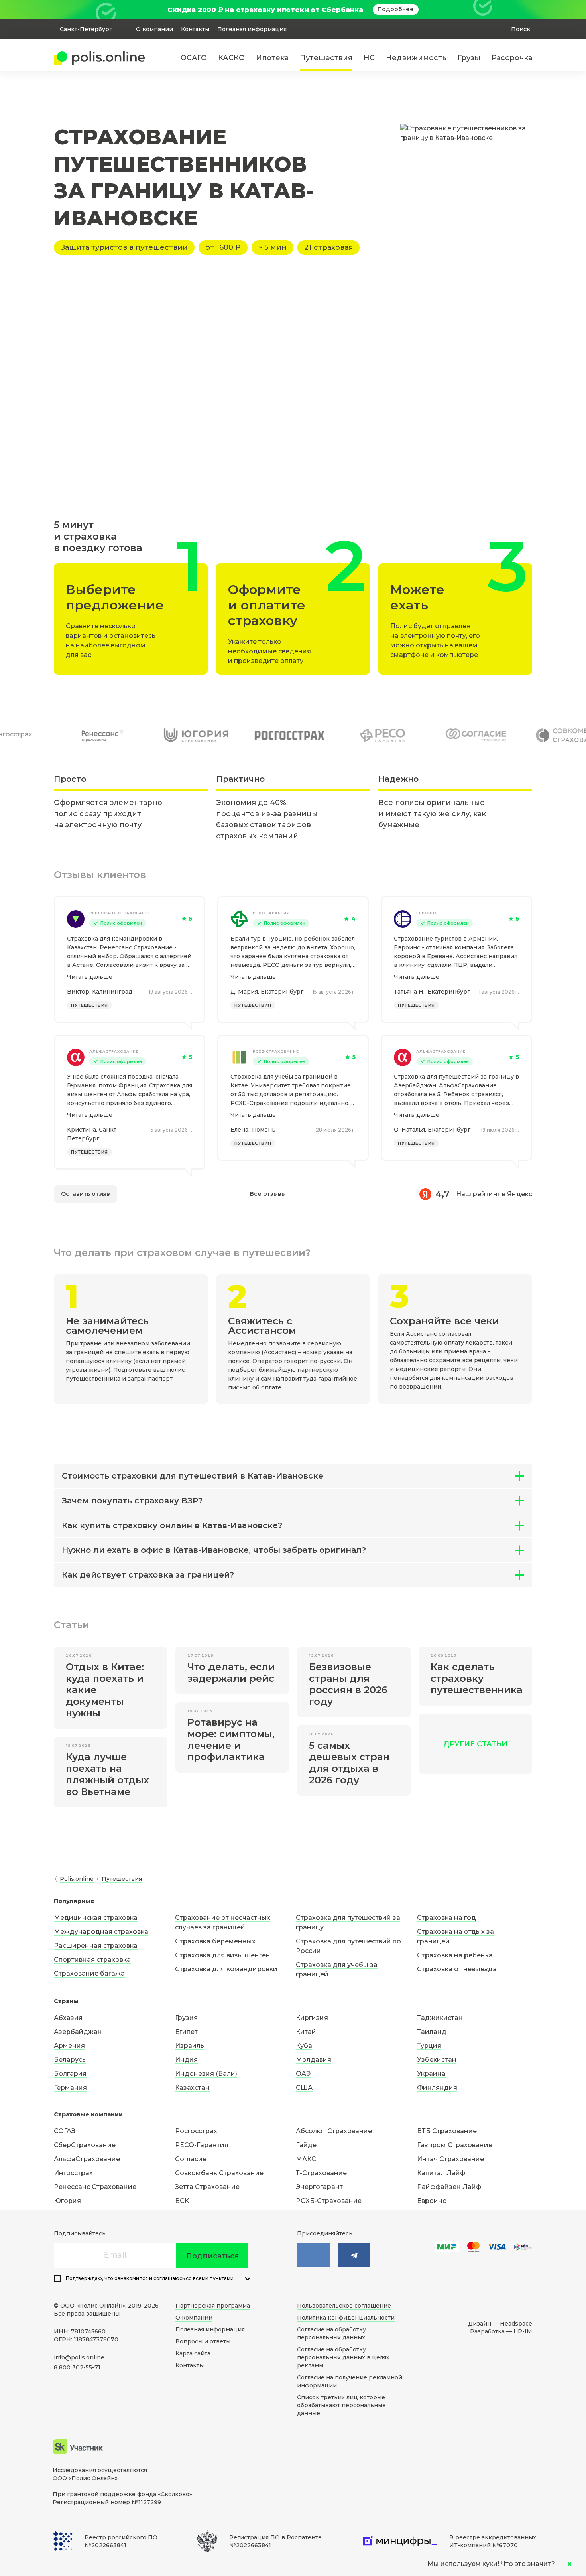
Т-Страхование (321, 2173)
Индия (186, 2060)
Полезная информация (252, 29)
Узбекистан (437, 2060)
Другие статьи (475, 1744)
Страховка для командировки (226, 1969)
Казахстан (192, 2088)
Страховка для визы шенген (223, 1955)
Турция (429, 2046)
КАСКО (231, 58)
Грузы (469, 58)
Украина (431, 2074)
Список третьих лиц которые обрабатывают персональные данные (341, 2405)
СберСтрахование (85, 2145)
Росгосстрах (196, 2131)
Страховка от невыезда (457, 1969)
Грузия (186, 2018)
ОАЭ (303, 2074)
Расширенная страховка (96, 1946)
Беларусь (70, 2060)
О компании (154, 29)
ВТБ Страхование (447, 2131)
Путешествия (326, 58)
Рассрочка (512, 58)
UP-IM (523, 2331)
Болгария (70, 2074)
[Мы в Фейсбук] (354, 2255)
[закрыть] (527, 10)
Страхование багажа (89, 1973)
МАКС (306, 2159)
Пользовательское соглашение (344, 2306)
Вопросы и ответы (203, 2341)
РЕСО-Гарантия (271, 913)
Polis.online (77, 1879)
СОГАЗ (65, 2131)
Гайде (306, 2145)
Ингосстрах (73, 2173)
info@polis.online (79, 2357)
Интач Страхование (450, 2159)
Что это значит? (528, 2564)
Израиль (190, 2046)
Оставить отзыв (86, 1194)
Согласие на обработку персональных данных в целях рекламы (343, 2357)
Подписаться (213, 2256)
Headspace (516, 2324)
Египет (186, 2032)
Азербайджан (78, 2032)
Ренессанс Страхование (120, 913)
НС (369, 58)
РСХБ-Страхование (276, 1051)
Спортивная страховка (92, 1960)
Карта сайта (193, 2353)
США (304, 2088)
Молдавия (314, 2060)
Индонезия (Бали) (206, 2074)
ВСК (182, 2201)
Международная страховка (101, 1932)
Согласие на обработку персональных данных (331, 2333)
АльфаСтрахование (114, 1051)
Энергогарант (319, 2187)
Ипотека (272, 58)
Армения (69, 2046)
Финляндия (437, 2088)
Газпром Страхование (455, 2145)
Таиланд (432, 2032)
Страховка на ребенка (455, 1955)
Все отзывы (268, 1194)
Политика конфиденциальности (346, 2318)
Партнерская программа (213, 2306)
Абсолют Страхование (334, 2131)
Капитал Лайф (441, 2173)
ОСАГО (194, 58)
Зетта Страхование (207, 2187)
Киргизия (312, 2018)
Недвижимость (416, 58)
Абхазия (68, 2018)
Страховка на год (446, 1918)
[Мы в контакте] (313, 2255)
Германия (70, 2088)
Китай (306, 2032)
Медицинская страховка (96, 1918)
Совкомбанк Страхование (219, 2173)
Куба (304, 2046)
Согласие (191, 2159)
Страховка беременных (215, 1941)
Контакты (195, 29)
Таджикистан (440, 2018)
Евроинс (427, 913)
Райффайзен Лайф (449, 2187)
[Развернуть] (248, 2279)
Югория (67, 2201)
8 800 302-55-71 (77, 2367)
